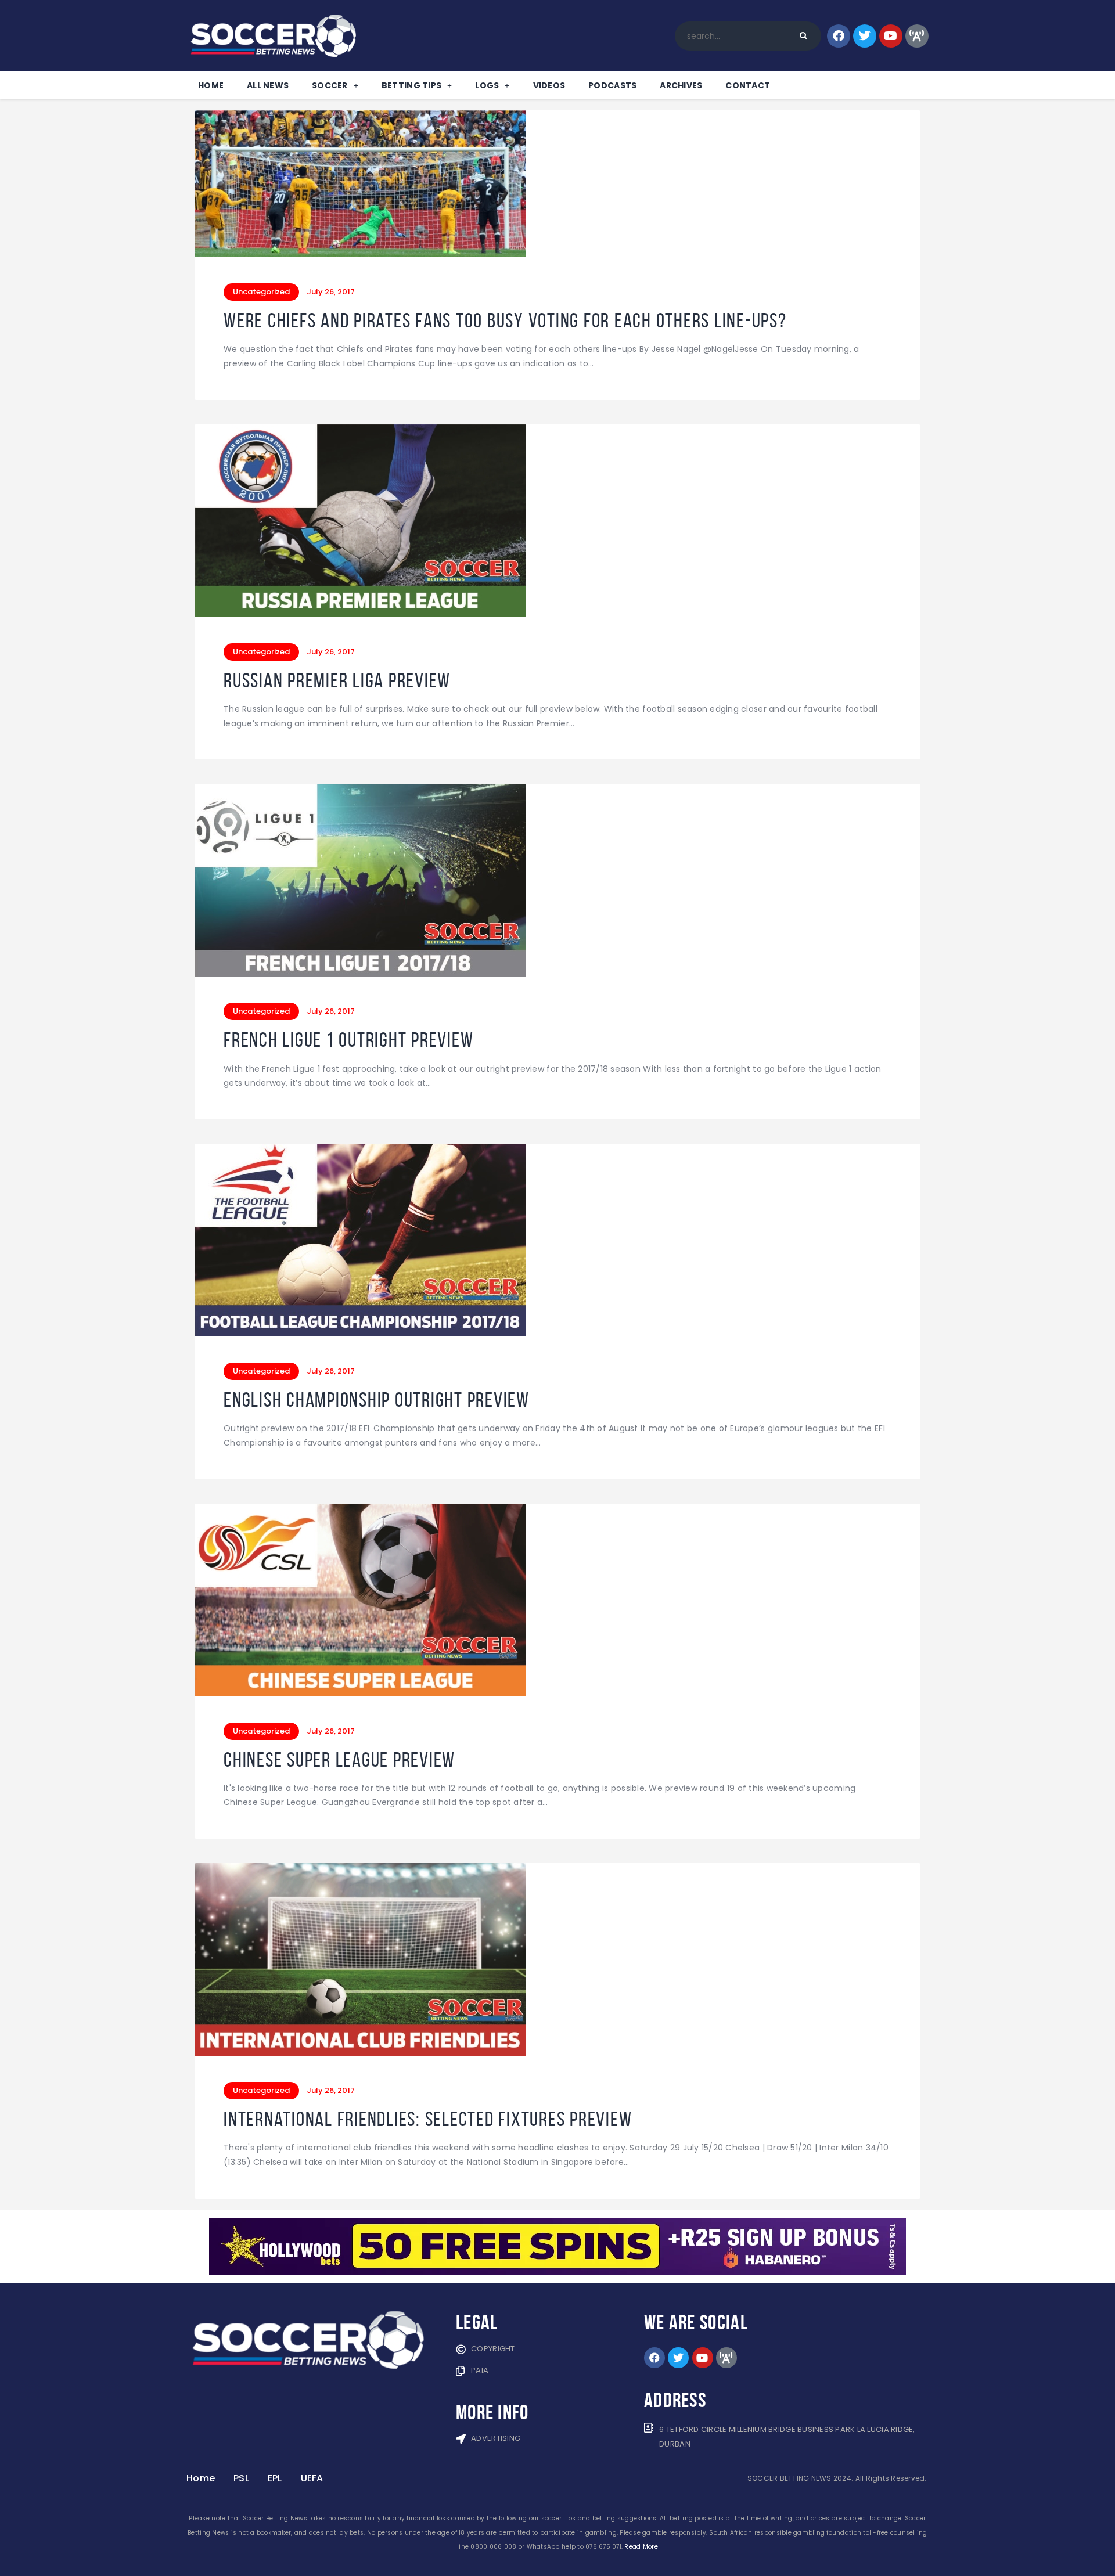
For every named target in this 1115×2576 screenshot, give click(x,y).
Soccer (330, 85)
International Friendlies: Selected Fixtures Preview (428, 2119)
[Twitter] (865, 36)
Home (211, 85)
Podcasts (612, 85)
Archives (681, 85)
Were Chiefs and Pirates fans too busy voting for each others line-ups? (505, 321)
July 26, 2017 (331, 292)
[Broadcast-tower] (917, 36)
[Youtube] (891, 36)
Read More (641, 2547)
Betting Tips (411, 85)
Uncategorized (261, 292)
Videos (549, 85)
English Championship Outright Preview (377, 1400)
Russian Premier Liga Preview (337, 681)
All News (268, 85)
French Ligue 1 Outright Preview (348, 1040)
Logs (487, 85)
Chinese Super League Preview (339, 1760)
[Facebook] (839, 36)
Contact (748, 85)
